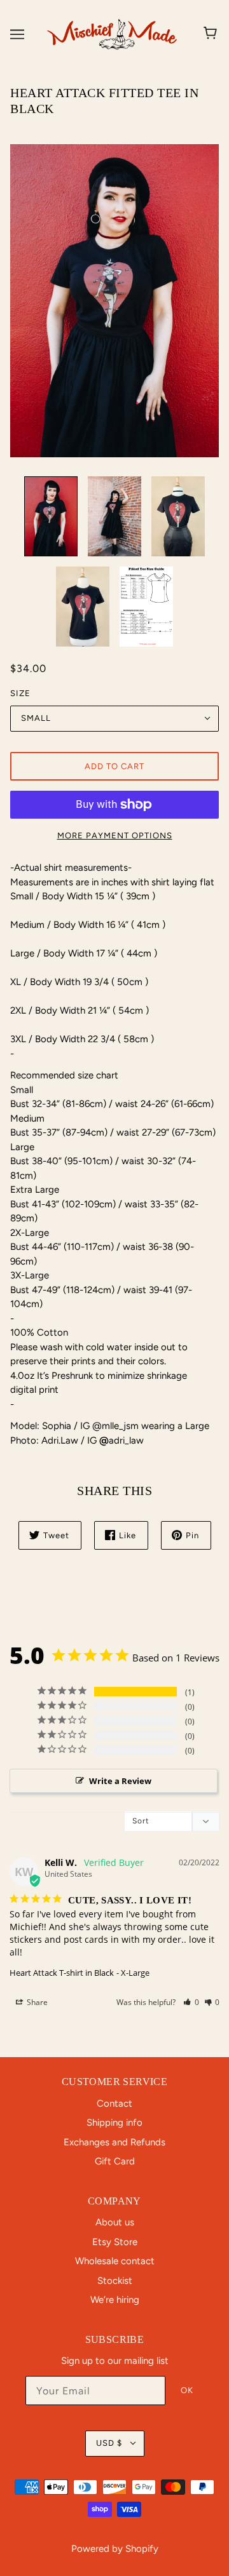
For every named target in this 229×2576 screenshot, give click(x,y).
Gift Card (115, 2161)
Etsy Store (115, 2242)
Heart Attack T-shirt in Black (62, 1973)
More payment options (115, 835)
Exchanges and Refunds (114, 2142)
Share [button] (36, 2002)
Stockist (115, 2281)
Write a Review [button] (120, 1781)
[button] (191, 2002)
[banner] (112, 33)
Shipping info (114, 2123)
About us (115, 2222)
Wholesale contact (115, 2261)
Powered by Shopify (115, 2549)
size (20, 693)
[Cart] (212, 34)
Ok (187, 2390)
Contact (114, 2103)
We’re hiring (115, 2300)
